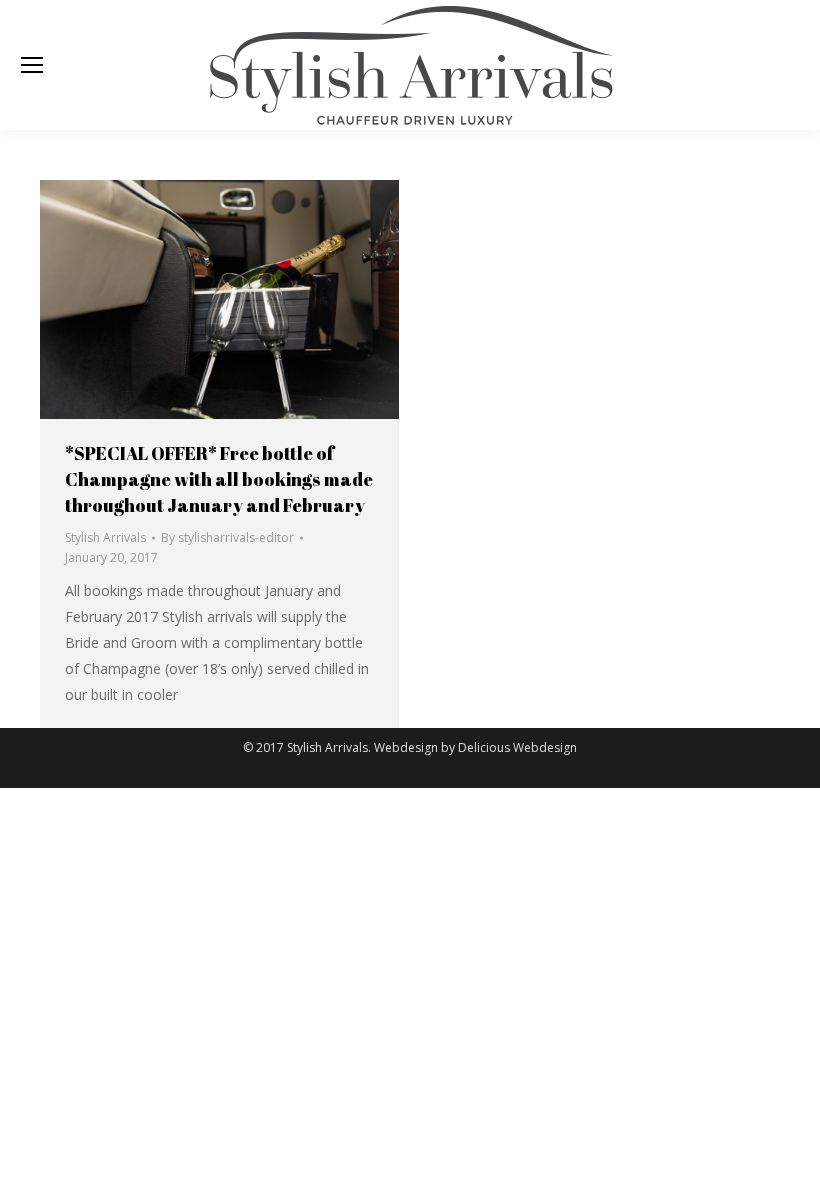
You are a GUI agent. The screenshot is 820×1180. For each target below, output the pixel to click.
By (227, 537)
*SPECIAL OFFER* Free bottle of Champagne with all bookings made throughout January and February (219, 479)
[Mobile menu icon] (32, 65)
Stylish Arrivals (105, 537)
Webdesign (406, 747)
